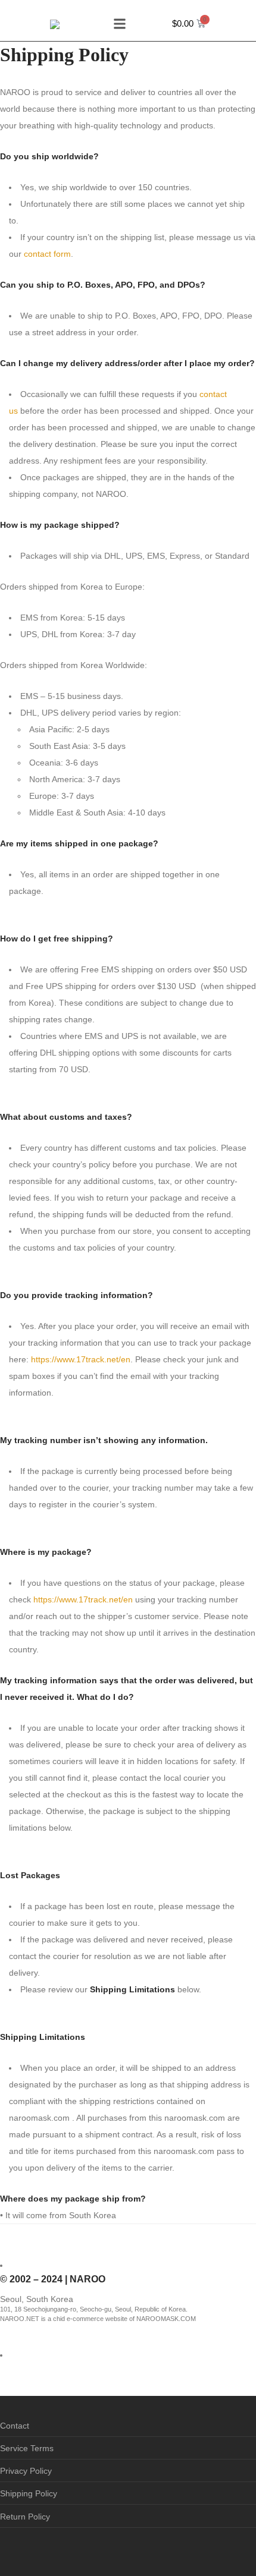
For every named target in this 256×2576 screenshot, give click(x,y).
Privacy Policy (26, 2471)
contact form (47, 254)
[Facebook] (4, 2549)
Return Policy (25, 2517)
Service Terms (27, 2448)
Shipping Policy (29, 2493)
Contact (15, 2426)
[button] (119, 23)
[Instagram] (22, 2549)
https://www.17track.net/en (81, 1359)
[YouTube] (40, 2549)
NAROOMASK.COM (166, 2319)
